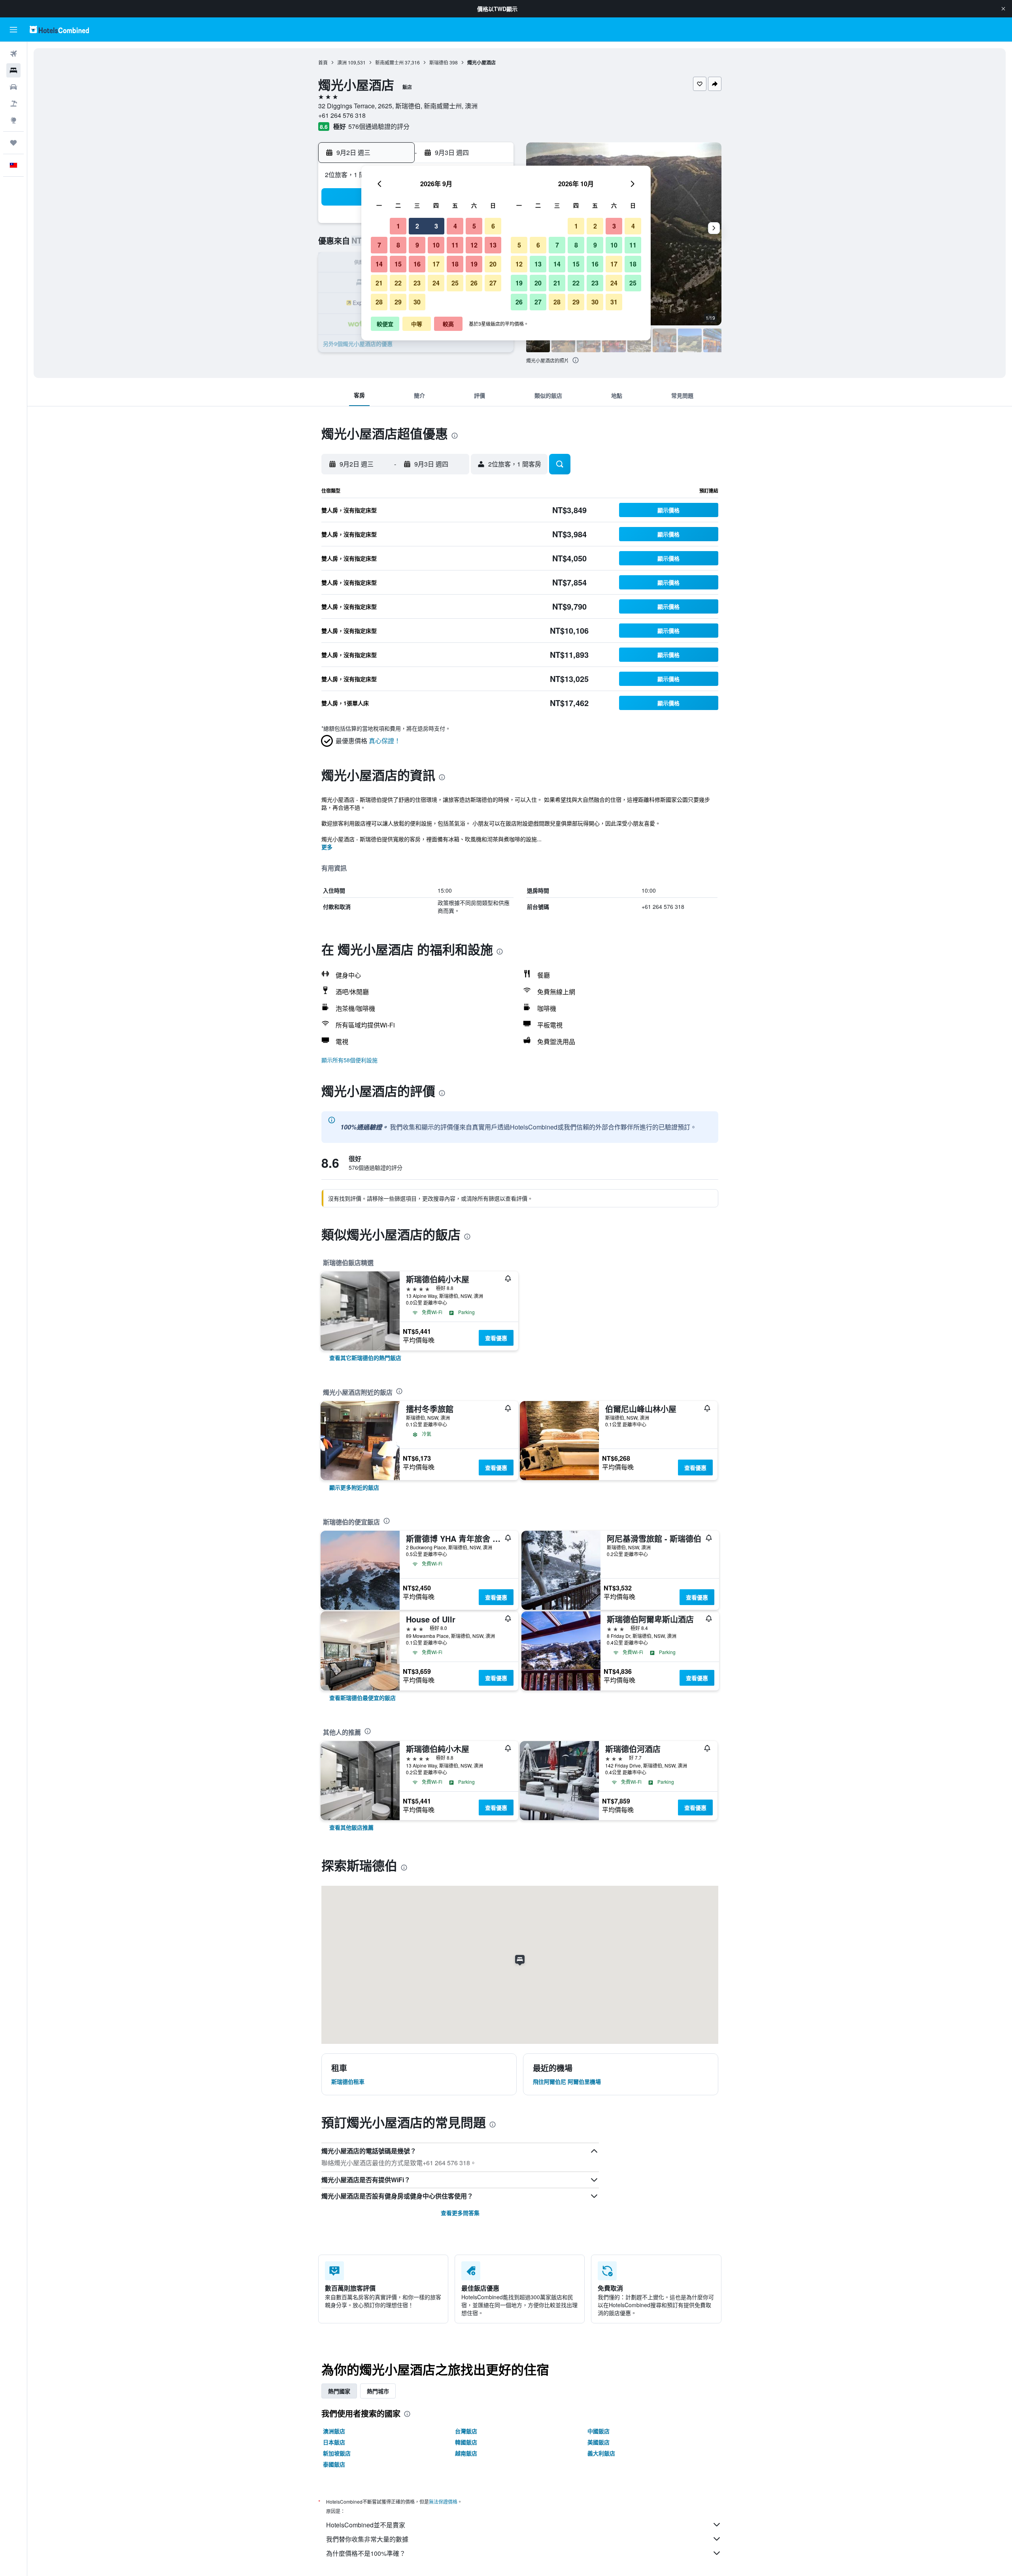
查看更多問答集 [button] (460, 2213)
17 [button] (436, 264)
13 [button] (493, 245)
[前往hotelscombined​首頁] (59, 29)
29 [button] (398, 302)
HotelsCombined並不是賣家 (366, 2525)
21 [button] (379, 283)
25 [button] (455, 283)
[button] (1003, 9)
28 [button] (379, 302)
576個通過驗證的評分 (379, 126)
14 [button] (379, 264)
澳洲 (342, 62)
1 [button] (398, 226)
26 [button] (474, 283)
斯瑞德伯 (439, 62)
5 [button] (474, 226)
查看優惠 (496, 1338)
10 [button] (436, 245)
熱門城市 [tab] (378, 2391)
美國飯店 (599, 2442)
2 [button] (417, 226)
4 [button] (455, 226)
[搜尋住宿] (13, 70)
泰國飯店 (334, 2464)
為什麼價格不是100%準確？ (366, 2553)
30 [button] (417, 302)
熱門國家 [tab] (339, 2391)
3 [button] (436, 226)
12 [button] (474, 245)
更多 (327, 847)
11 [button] (455, 245)
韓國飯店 (466, 2442)
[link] (365, 1358)
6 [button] (493, 226)
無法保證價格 (443, 2501)
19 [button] (474, 264)
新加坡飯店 (337, 2453)
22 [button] (398, 283)
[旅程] (13, 143)
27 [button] (493, 283)
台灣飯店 (466, 2431)
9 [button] (417, 245)
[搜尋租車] (13, 87)
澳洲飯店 (334, 2431)
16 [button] (417, 264)
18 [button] (455, 264)
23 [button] (417, 283)
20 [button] (493, 264)
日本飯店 (334, 2442)
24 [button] (436, 283)
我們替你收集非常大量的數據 (367, 2539)
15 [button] (398, 264)
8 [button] (398, 245)
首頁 (323, 62)
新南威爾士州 (389, 62)
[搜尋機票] (13, 54)
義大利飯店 (601, 2453)
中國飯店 (599, 2431)
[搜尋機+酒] (13, 104)
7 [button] (379, 245)
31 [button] (614, 302)
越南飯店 (466, 2453)
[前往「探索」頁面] (13, 120)
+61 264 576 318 (342, 115)
